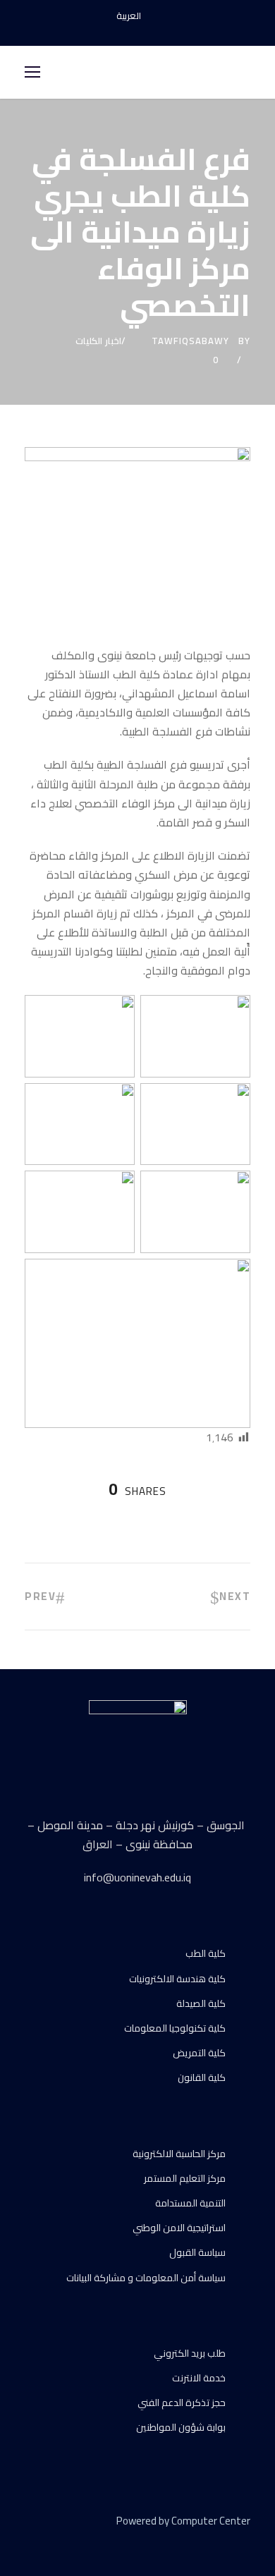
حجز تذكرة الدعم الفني (182, 2403)
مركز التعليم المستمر (185, 2178)
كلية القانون (202, 2077)
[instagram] (162, 31)
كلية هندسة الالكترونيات (177, 1979)
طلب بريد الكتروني (190, 2353)
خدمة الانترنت (199, 2378)
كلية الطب (206, 1953)
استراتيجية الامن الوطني (179, 2228)
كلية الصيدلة (201, 2003)
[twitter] (79, 2541)
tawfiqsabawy (190, 341)
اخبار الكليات (98, 341)
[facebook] (113, 31)
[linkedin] (55, 2541)
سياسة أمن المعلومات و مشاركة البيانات (146, 2278)
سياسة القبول (197, 2252)
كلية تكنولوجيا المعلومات (175, 2028)
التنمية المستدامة (190, 2203)
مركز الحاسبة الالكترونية (179, 2154)
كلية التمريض (199, 2053)
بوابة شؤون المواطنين (181, 2427)
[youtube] (137, 31)
